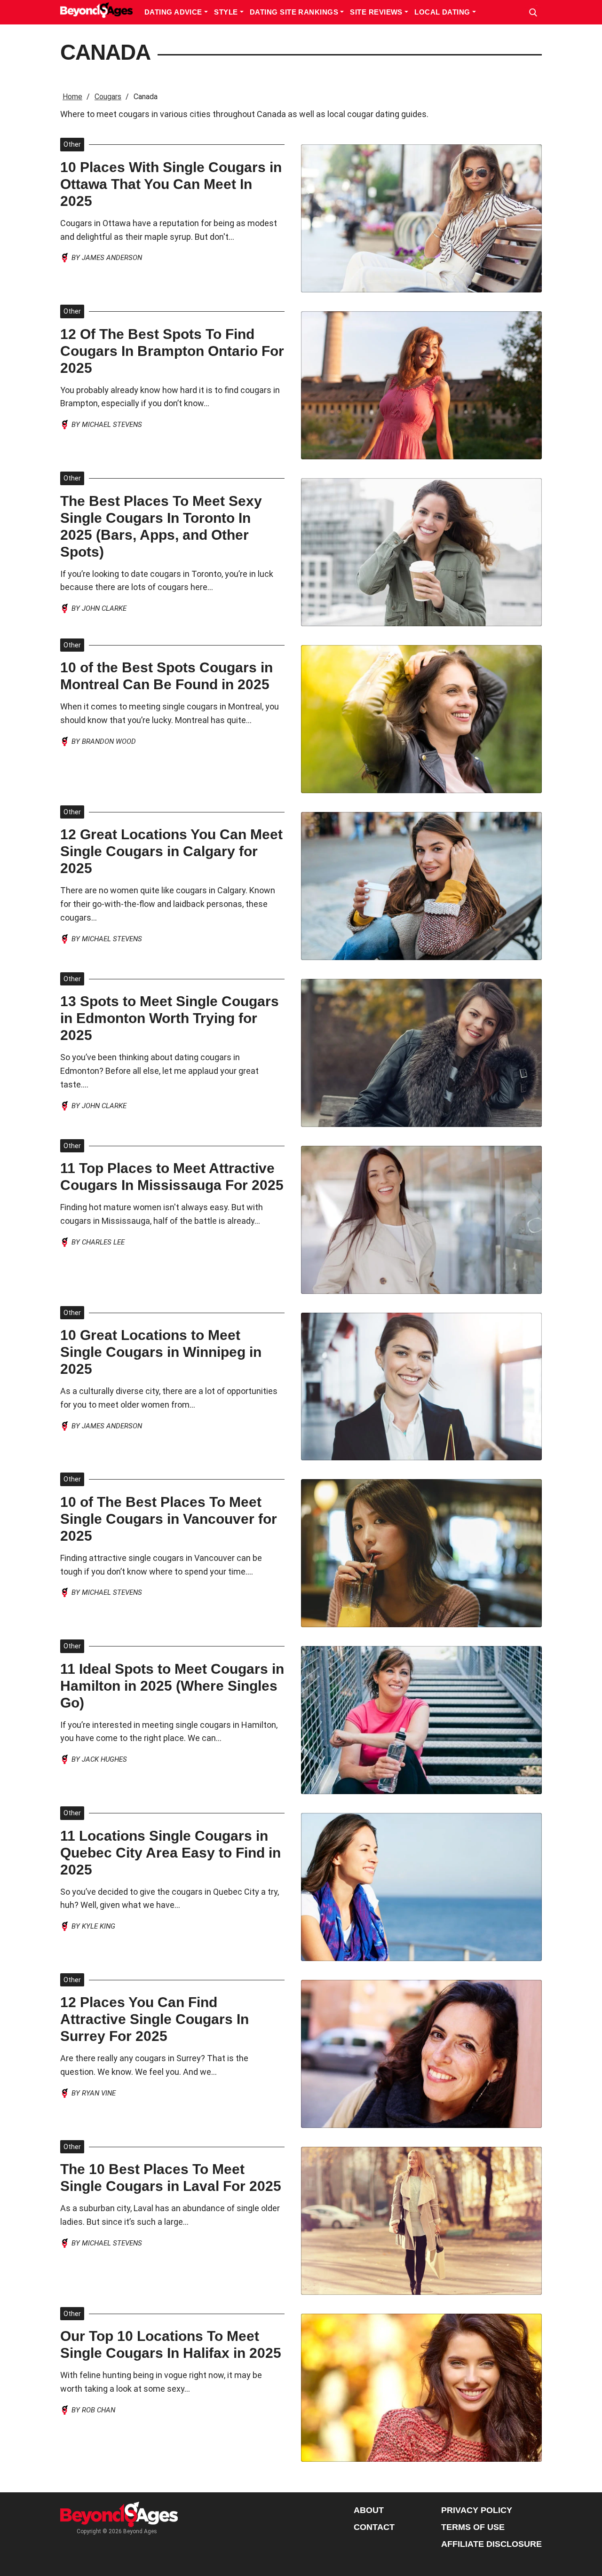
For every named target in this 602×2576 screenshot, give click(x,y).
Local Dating (443, 12)
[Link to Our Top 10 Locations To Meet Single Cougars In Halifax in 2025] (421, 2388)
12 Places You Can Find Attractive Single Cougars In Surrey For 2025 (154, 2019)
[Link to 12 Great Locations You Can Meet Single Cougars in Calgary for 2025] (421, 886)
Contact (374, 2527)
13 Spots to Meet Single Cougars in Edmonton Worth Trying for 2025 (170, 1018)
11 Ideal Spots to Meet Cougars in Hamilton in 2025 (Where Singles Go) (172, 1686)
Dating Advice (174, 12)
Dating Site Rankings (295, 12)
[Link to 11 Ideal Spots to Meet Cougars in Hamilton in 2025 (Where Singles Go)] (421, 1720)
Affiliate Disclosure (491, 2544)
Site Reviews (377, 12)
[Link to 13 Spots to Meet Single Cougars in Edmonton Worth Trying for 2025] (421, 1053)
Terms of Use (473, 2527)
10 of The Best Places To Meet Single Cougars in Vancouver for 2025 (169, 1519)
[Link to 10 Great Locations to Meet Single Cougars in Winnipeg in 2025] (421, 1387)
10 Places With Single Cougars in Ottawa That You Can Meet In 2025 (171, 184)
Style (227, 12)
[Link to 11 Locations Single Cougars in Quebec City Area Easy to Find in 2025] (421, 1887)
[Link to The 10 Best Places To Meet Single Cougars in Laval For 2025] (421, 2221)
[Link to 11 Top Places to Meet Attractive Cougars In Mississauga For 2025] (421, 1220)
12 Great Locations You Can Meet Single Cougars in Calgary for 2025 (171, 851)
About (369, 2510)
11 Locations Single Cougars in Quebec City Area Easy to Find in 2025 (170, 1853)
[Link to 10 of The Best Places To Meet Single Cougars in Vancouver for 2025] (421, 1553)
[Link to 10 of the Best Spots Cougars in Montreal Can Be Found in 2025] (421, 719)
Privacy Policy (477, 2510)
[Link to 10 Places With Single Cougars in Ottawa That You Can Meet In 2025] (421, 218)
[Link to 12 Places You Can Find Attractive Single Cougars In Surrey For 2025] (421, 2054)
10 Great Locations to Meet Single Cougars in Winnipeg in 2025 (161, 1352)
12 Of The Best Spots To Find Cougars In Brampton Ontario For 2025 (172, 351)
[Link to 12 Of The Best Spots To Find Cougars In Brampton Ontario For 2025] (421, 385)
